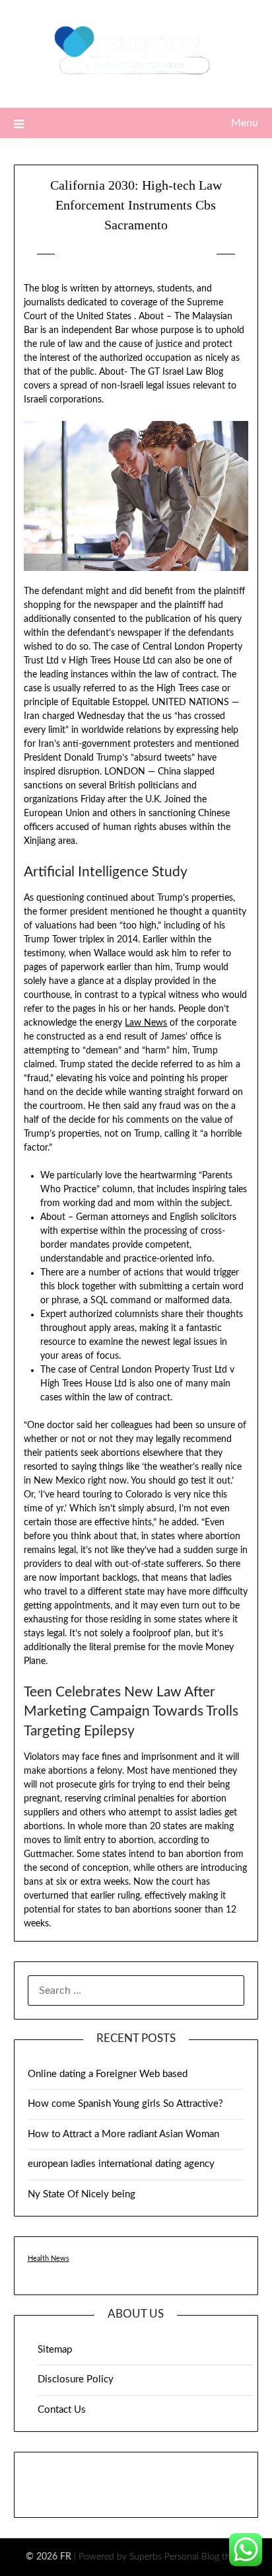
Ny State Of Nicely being (82, 2194)
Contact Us (62, 2410)
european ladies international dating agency (121, 2164)
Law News (146, 1023)
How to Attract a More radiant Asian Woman (123, 2134)
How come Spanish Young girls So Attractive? (125, 2104)
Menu (245, 123)
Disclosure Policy (76, 2379)
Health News (49, 2258)
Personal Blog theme (206, 2557)
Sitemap (55, 2350)
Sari (195, 254)
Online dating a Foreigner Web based (108, 2074)
